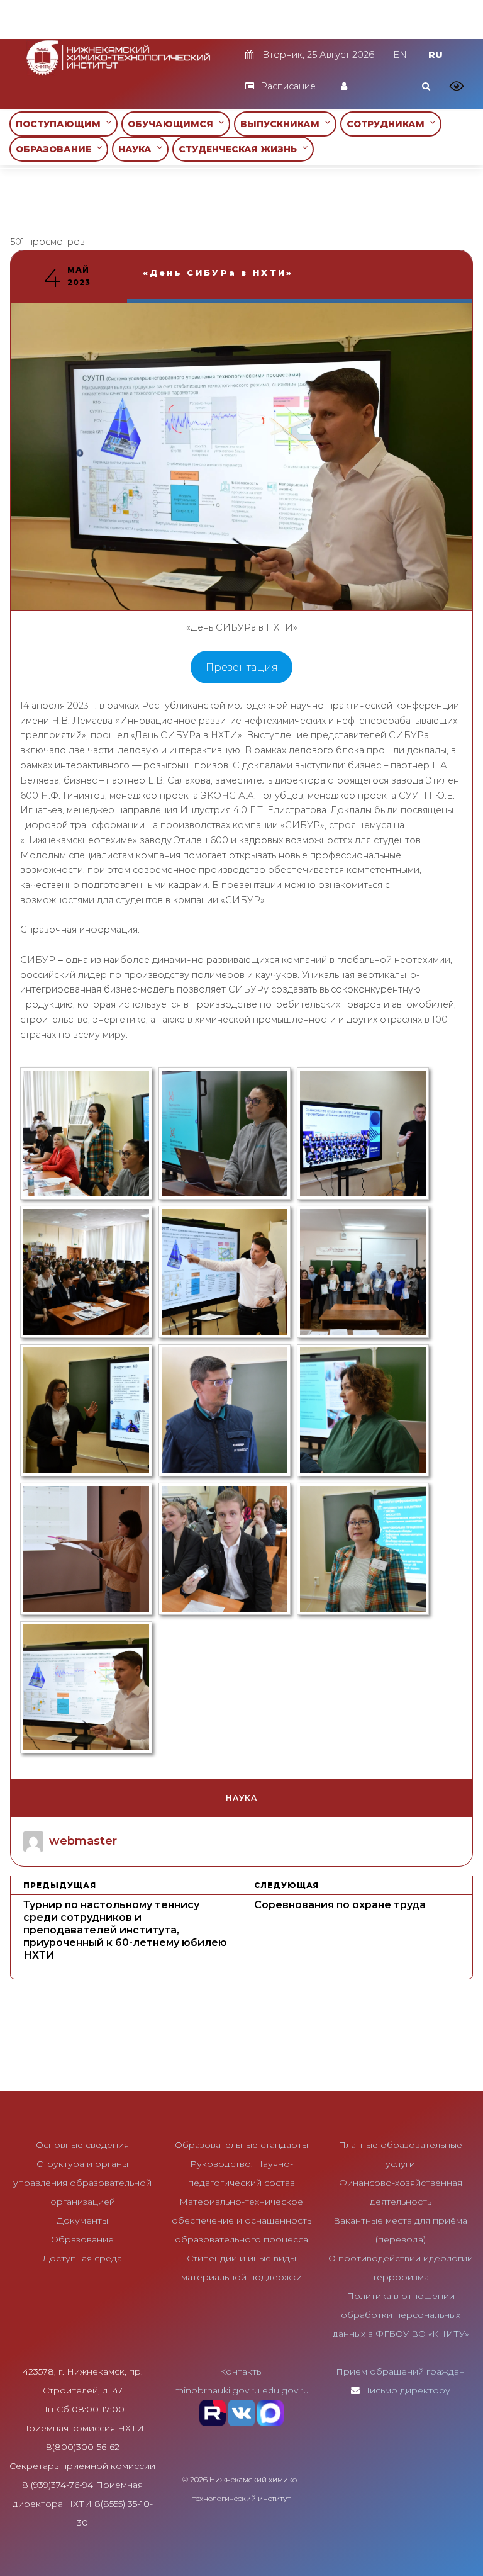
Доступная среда (82, 2258)
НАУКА (137, 149)
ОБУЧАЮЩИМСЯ (173, 124)
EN (400, 55)
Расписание (288, 86)
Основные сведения (82, 2145)
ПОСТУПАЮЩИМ (61, 124)
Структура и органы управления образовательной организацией (82, 2183)
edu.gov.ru (286, 2390)
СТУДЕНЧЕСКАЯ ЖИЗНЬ (240, 149)
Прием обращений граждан (400, 2371)
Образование (82, 2239)
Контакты (241, 2371)
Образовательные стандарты (241, 2145)
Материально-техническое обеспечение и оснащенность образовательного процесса (241, 2220)
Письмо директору (406, 2390)
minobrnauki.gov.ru (217, 2390)
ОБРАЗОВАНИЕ (56, 149)
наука (241, 1798)
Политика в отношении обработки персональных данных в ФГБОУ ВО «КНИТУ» (401, 2315)
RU (436, 55)
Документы (82, 2220)
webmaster (83, 1841)
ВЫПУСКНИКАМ (282, 124)
